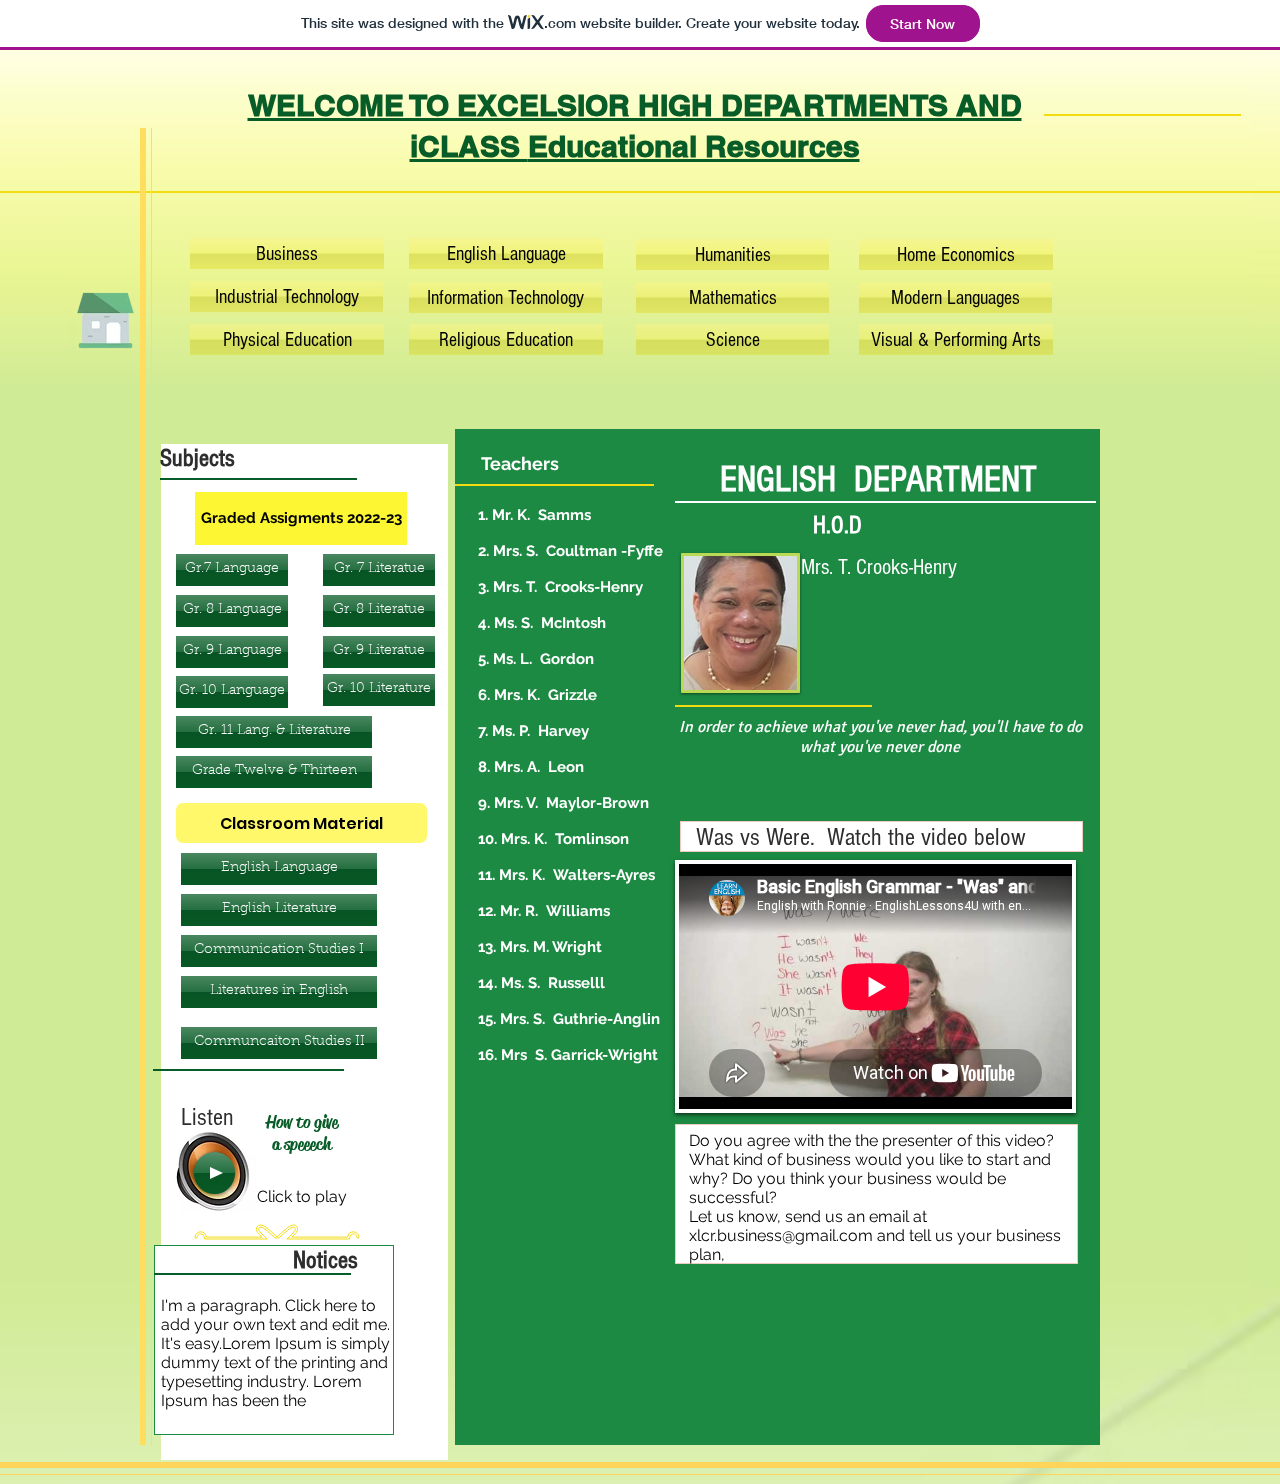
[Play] (214, 1173)
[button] (279, 869)
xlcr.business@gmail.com (781, 1235)
